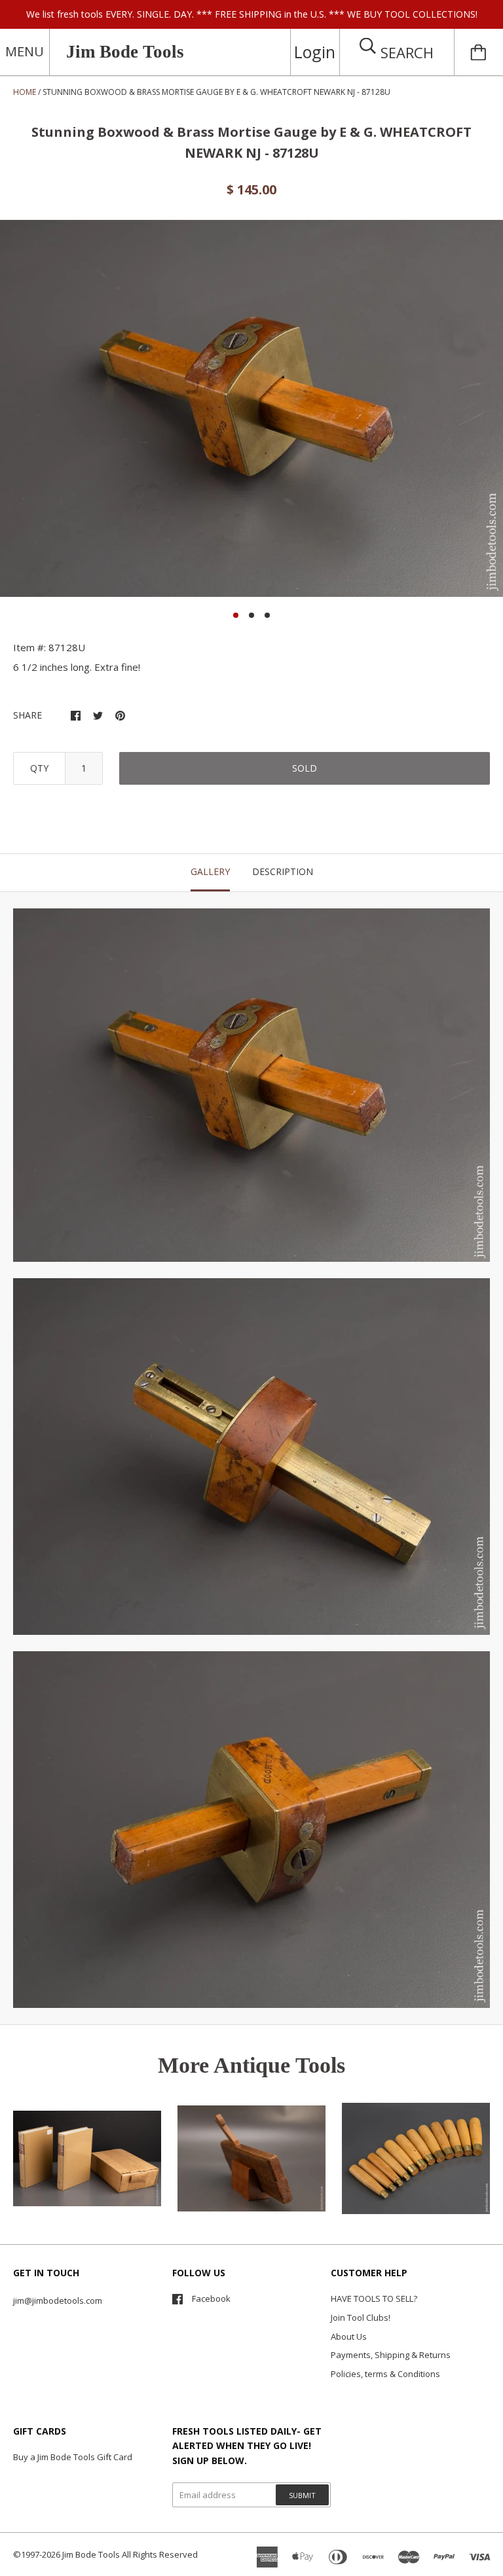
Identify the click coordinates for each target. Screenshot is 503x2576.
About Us (349, 2336)
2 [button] (251, 615)
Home (25, 92)
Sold (305, 768)
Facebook (211, 2299)
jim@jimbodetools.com (58, 2300)
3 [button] (267, 615)
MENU (25, 51)
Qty (39, 768)
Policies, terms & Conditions (385, 2374)
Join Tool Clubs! (361, 2317)
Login (315, 52)
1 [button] (236, 615)
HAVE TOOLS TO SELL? (374, 2299)
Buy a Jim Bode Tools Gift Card (73, 2457)
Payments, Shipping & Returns (391, 2355)
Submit (302, 2495)
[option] (251, 408)
